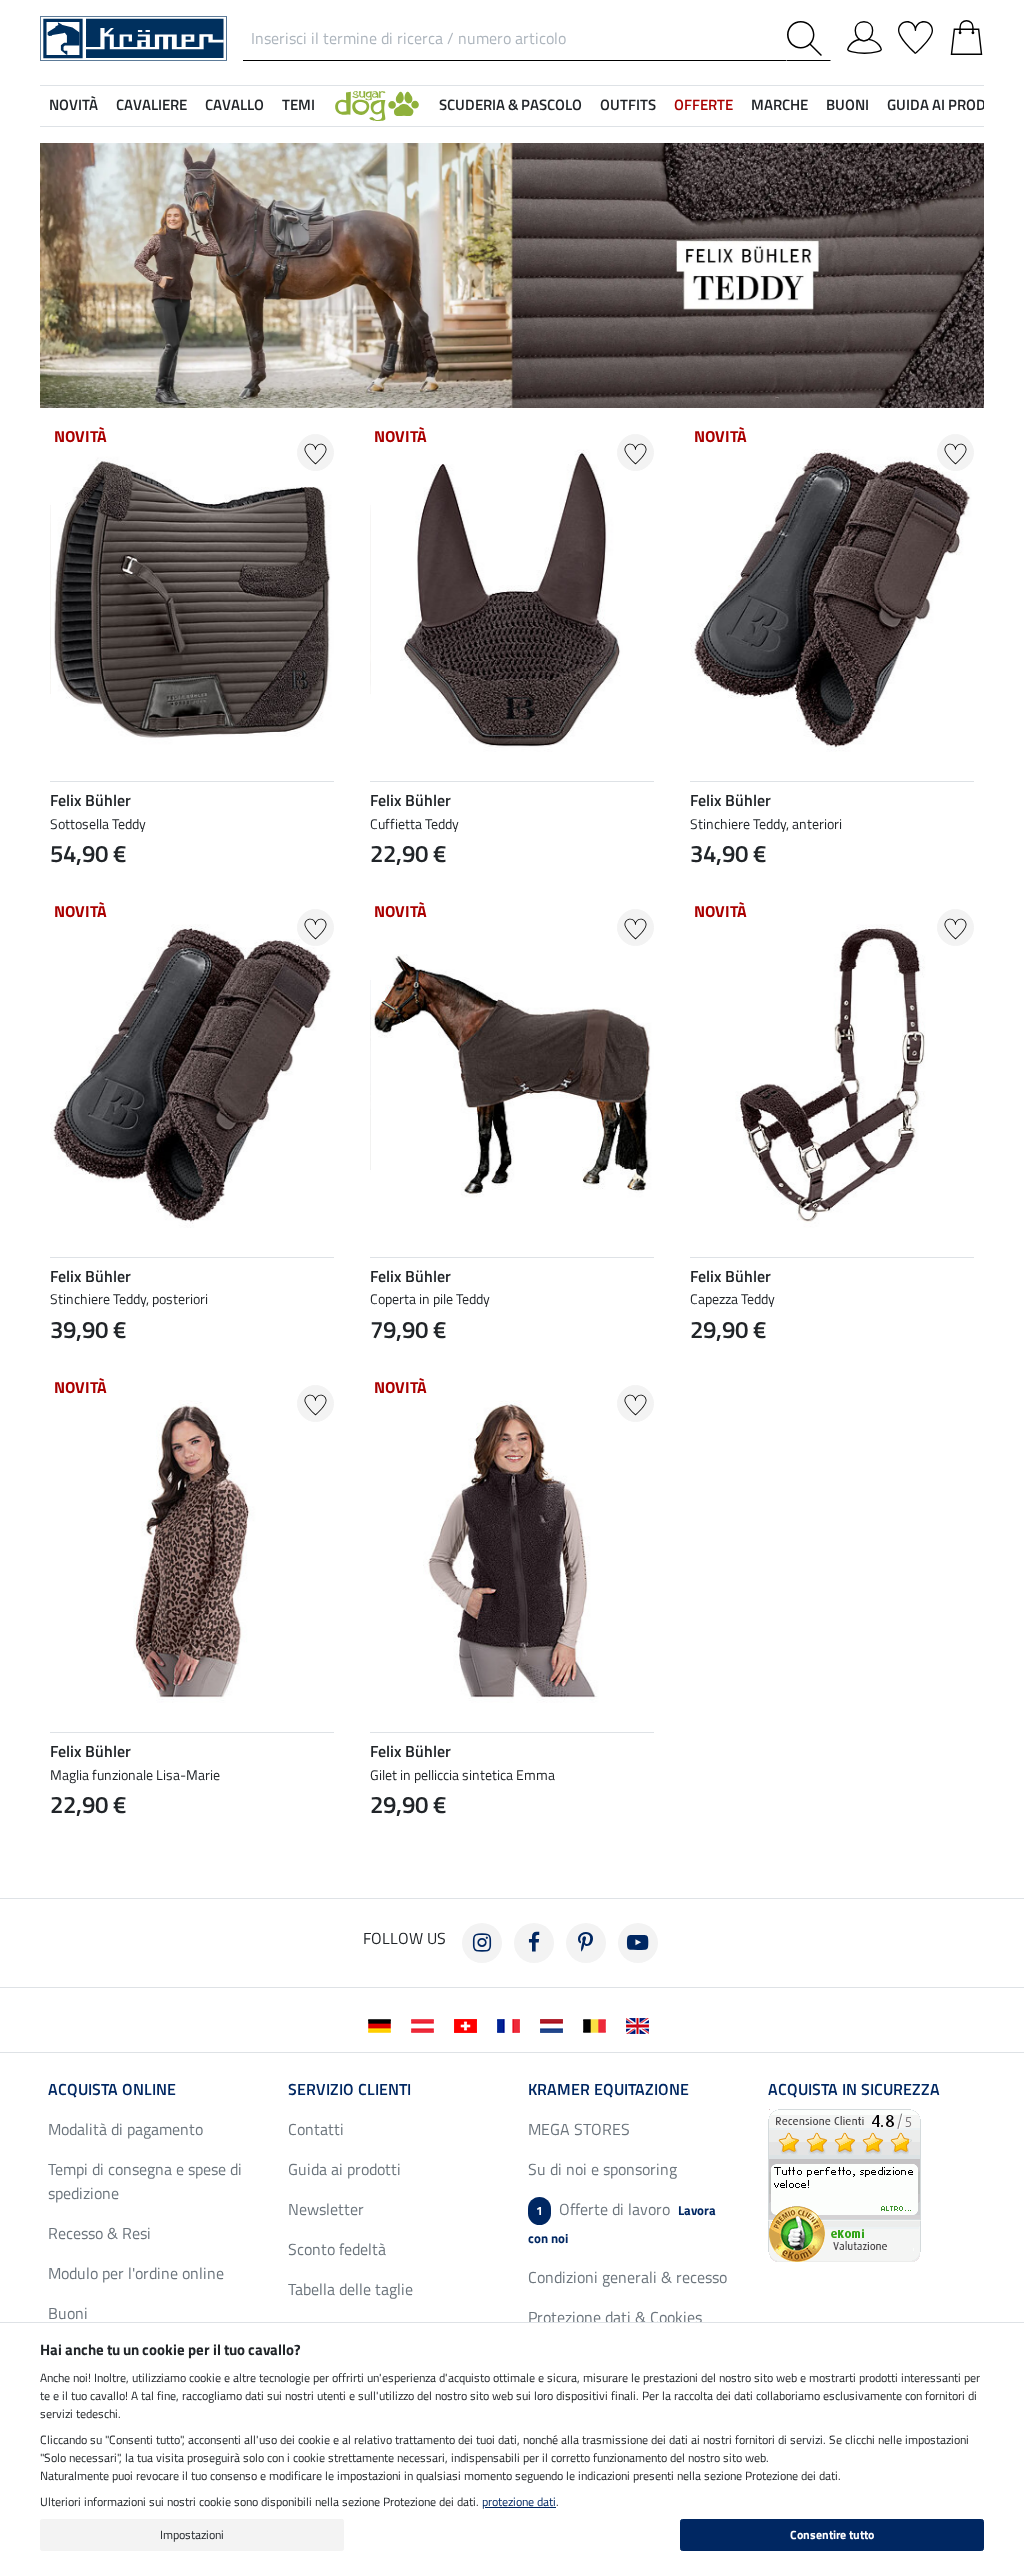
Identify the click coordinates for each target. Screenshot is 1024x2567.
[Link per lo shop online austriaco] (426, 2024)
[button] (377, 105)
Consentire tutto (832, 2534)
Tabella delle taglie (350, 2289)
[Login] (864, 34)
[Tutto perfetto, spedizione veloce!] (844, 2183)
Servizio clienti (349, 2089)
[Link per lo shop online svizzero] (469, 2024)
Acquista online (112, 2089)
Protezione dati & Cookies (615, 2317)
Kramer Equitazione (608, 2089)
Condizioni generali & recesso (627, 2277)
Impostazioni (192, 2534)
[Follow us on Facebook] (534, 1943)
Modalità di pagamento (125, 2129)
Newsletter (326, 2209)
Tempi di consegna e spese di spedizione (145, 2181)
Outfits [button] (628, 104)
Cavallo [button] (234, 104)
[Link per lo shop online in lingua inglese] (641, 2024)
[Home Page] (133, 37)
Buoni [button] (847, 104)
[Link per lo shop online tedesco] (383, 2024)
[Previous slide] (706, 1376)
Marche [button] (779, 104)
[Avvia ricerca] (808, 38)
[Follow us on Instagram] (482, 1943)
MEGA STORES (579, 2129)
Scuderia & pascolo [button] (510, 104)
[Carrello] (966, 34)
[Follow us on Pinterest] (586, 1943)
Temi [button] (298, 104)
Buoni (68, 2313)
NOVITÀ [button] (73, 104)
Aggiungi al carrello (831, 1428)
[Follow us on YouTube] (638, 1943)
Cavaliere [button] (151, 104)
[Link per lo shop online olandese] (555, 2024)
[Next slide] (958, 1376)
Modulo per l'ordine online (136, 2273)
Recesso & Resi (99, 2233)
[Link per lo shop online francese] (512, 2024)
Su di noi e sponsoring (602, 2169)
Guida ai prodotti (344, 2169)
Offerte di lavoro (622, 2222)
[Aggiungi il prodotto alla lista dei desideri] (315, 452)
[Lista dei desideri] (915, 34)
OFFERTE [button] (703, 104)
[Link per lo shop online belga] (598, 2024)
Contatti (316, 2129)
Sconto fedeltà (337, 2249)
